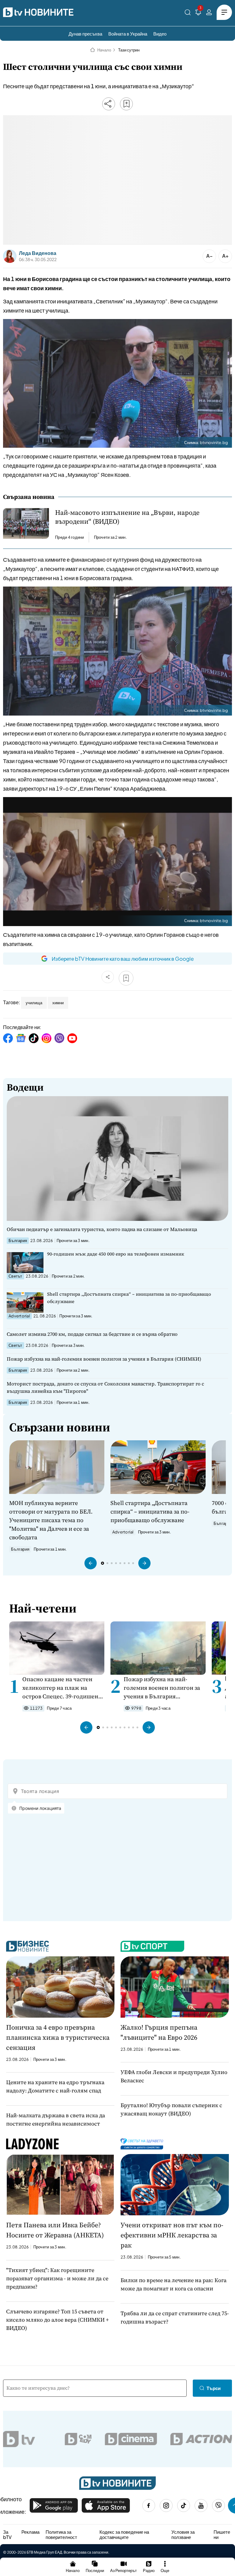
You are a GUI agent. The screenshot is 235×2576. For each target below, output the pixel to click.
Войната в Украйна (128, 34)
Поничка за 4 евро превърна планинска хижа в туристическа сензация (58, 2037)
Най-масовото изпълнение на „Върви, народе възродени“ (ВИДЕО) (127, 517)
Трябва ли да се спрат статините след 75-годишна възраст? (175, 2317)
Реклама (30, 2532)
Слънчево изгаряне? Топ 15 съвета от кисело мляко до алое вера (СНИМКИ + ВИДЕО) (58, 2320)
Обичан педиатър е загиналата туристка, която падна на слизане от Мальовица (102, 1229)
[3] (198, 13)
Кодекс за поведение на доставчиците (124, 2534)
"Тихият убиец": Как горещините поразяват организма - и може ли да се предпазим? (57, 2278)
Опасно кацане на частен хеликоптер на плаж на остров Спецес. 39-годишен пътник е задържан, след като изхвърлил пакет (60, 1688)
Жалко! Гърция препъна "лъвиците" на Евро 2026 (159, 2032)
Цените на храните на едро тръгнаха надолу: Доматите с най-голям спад (55, 2086)
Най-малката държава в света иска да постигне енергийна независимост (56, 2119)
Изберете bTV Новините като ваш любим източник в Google (123, 959)
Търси (214, 2388)
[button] (91, 1563)
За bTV (7, 2534)
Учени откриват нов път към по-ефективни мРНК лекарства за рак (172, 2235)
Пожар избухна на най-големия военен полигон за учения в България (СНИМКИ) (104, 1359)
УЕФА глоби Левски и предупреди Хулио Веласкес (174, 2076)
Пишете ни (222, 2534)
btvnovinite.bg (214, 443)
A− (209, 256)
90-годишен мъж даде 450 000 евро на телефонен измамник (116, 1254)
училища (34, 1003)
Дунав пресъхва (85, 34)
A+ (225, 256)
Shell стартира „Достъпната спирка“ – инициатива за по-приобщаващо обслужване (129, 1298)
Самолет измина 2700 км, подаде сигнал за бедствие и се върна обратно (92, 1334)
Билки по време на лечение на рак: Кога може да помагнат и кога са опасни (173, 2284)
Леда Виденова (38, 253)
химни (58, 1003)
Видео (160, 34)
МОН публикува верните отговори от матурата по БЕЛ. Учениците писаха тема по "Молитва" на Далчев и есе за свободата (51, 1520)
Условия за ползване (183, 2534)
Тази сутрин (129, 50)
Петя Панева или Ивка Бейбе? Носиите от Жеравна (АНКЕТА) (55, 2230)
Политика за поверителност (61, 2534)
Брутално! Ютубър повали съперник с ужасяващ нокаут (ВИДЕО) (171, 2109)
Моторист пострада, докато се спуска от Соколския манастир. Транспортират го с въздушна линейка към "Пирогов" (105, 1387)
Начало (104, 50)
